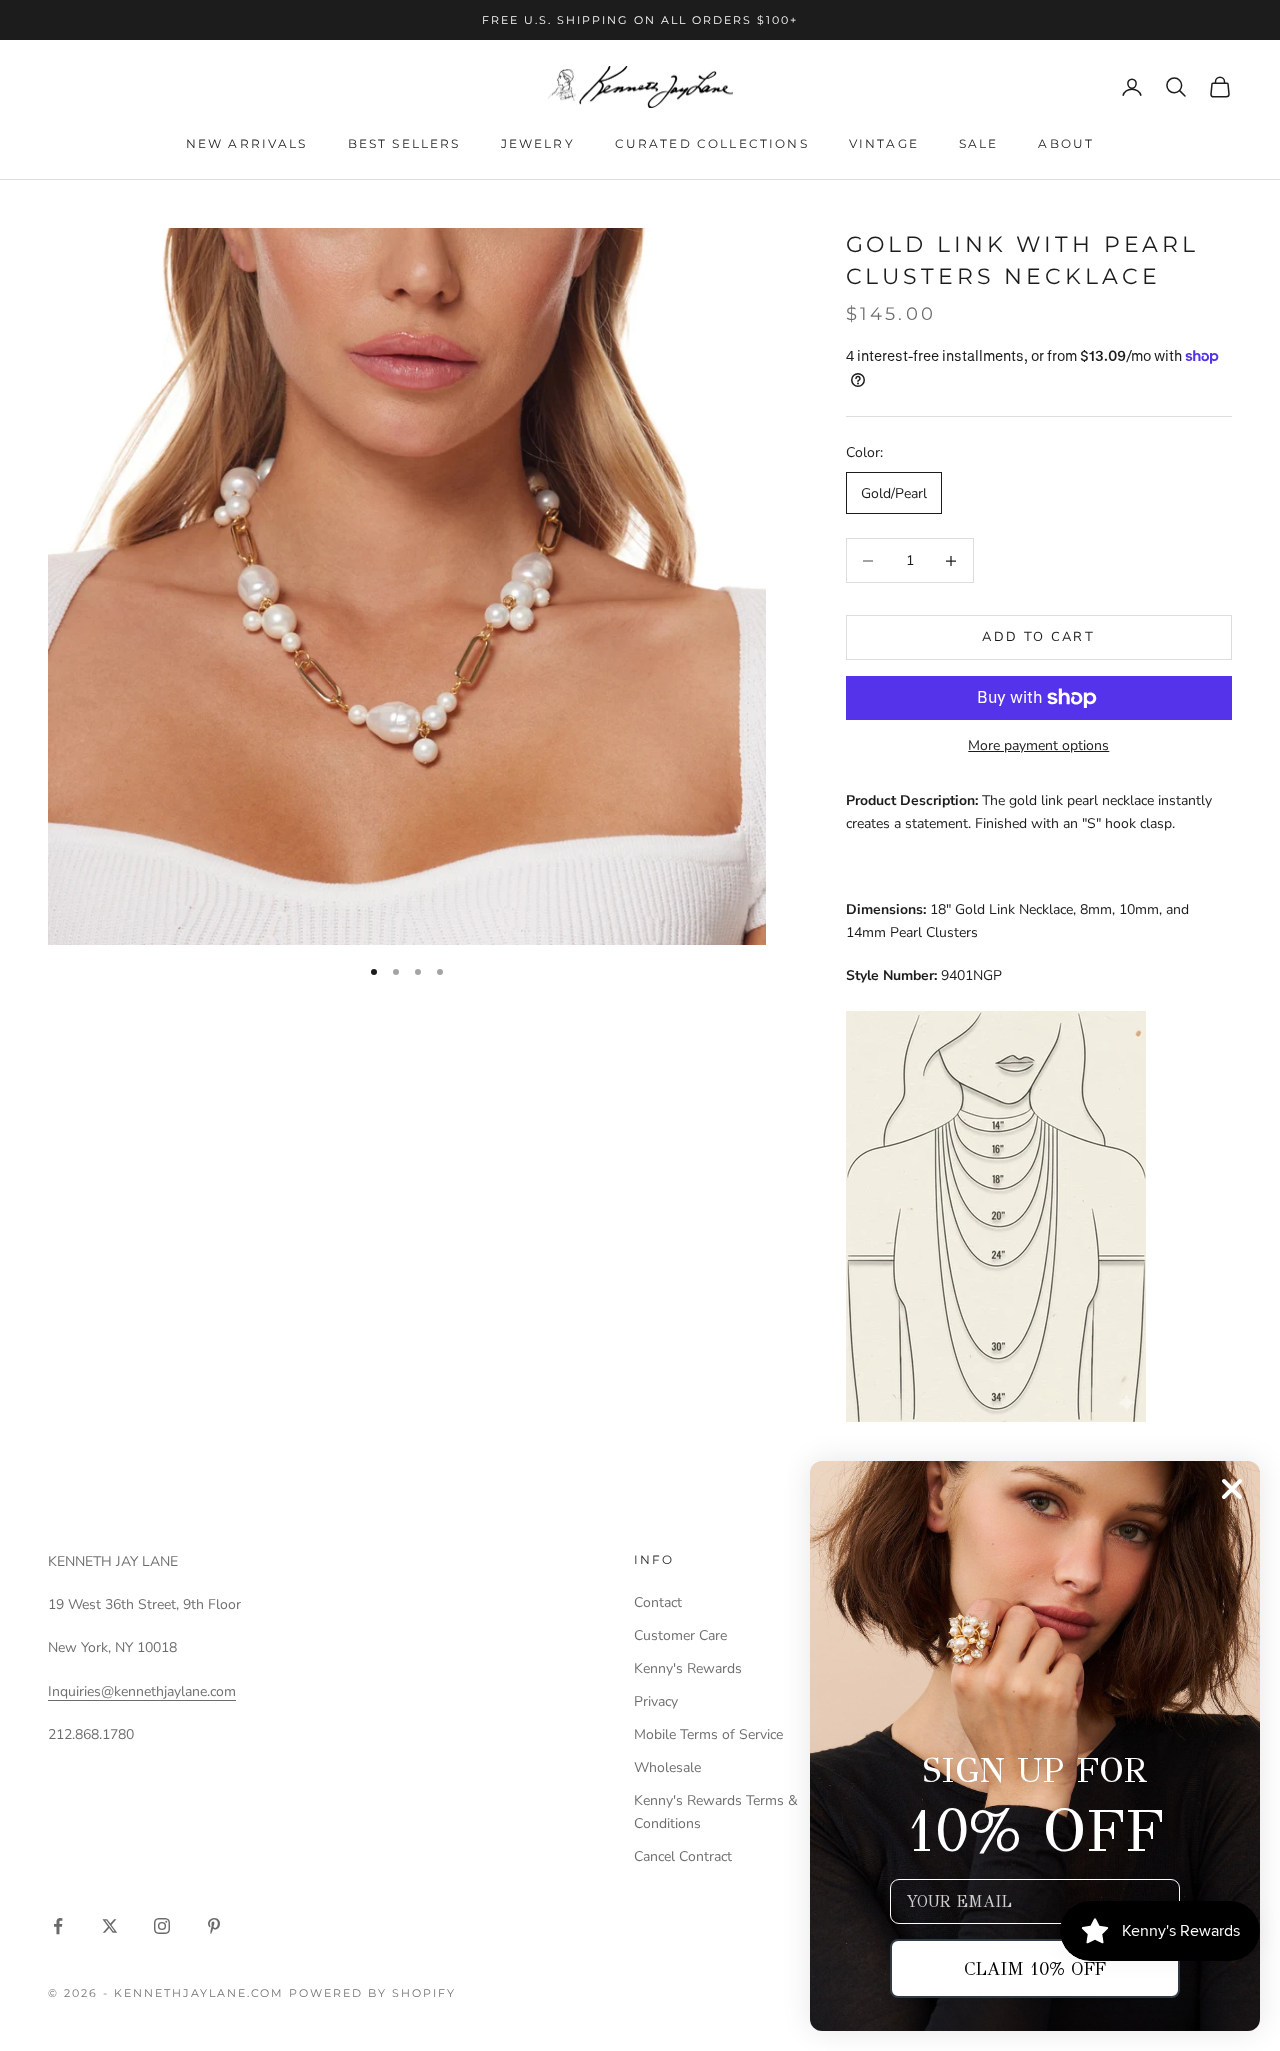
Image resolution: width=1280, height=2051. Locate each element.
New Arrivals (247, 143)
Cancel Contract (683, 1856)
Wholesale (667, 1767)
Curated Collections (712, 143)
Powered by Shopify (372, 1993)
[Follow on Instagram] (162, 1926)
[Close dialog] (1232, 1489)
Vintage (884, 143)
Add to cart (1038, 637)
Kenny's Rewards (688, 1668)
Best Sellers (404, 143)
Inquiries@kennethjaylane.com (142, 1691)
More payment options (1038, 745)
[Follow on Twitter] (110, 1926)
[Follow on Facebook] (58, 1926)
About (1066, 143)
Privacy (656, 1701)
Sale (979, 143)
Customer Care (680, 1635)
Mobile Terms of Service (708, 1734)
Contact (658, 1602)
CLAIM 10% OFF (1035, 1969)
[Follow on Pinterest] (214, 1926)
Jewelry (538, 143)
